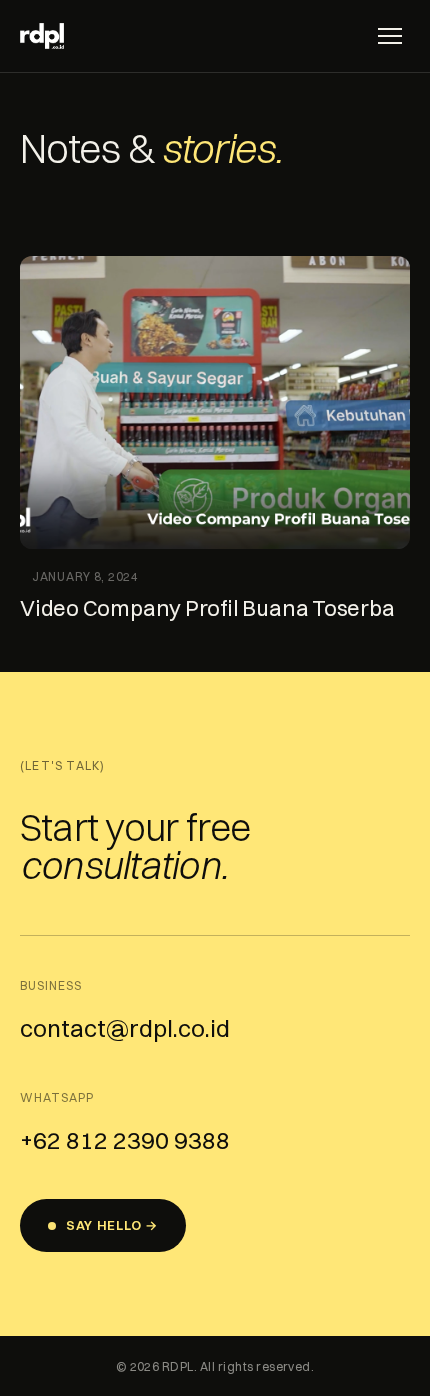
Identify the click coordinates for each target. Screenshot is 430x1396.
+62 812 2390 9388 (125, 1140)
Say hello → (112, 1225)
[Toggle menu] (390, 36)
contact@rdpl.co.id (125, 1028)
